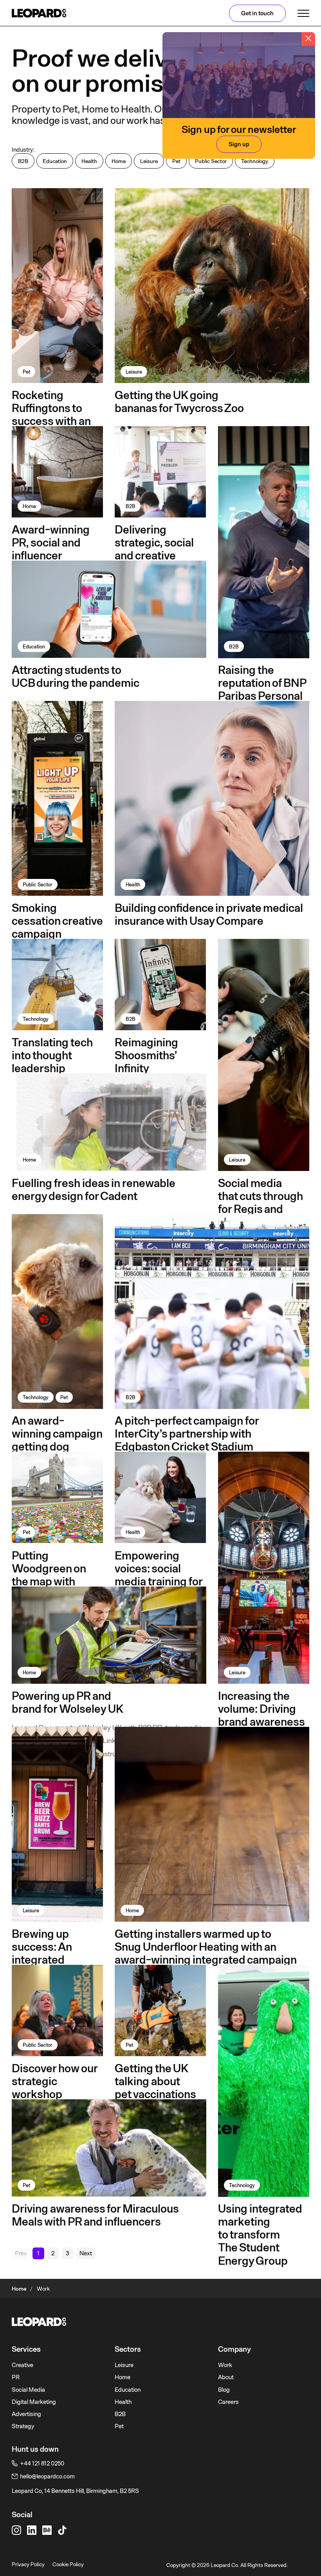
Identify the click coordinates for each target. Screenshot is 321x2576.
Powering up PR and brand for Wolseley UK (68, 1702)
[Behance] (47, 2530)
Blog (224, 2390)
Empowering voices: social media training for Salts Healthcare (159, 1575)
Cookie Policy (68, 2564)
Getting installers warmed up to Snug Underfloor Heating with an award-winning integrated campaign (206, 1947)
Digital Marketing (34, 2402)
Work (225, 2365)
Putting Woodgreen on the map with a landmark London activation (56, 1582)
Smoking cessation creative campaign (57, 921)
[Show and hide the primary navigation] (303, 13)
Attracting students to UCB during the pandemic (76, 676)
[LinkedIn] (32, 2530)
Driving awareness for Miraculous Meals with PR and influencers (95, 2215)
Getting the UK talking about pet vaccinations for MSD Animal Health (155, 2094)
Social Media (28, 2390)
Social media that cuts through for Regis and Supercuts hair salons (261, 1209)
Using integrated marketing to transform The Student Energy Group (260, 2235)
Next (86, 2253)
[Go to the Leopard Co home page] (160, 2322)
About (226, 2377)
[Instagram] (16, 2530)
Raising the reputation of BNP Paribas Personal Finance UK (262, 689)
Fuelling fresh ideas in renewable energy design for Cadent (93, 1190)
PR (16, 2377)
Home (19, 2289)
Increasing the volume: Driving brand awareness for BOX (261, 1715)
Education (128, 2390)
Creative (23, 2365)
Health (123, 2402)
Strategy (23, 2426)
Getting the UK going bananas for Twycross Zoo (179, 402)
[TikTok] (62, 2530)
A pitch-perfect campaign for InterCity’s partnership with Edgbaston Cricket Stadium (187, 1434)
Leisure (124, 2365)
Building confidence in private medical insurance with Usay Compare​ (209, 914)
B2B (120, 2414)
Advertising (26, 2414)
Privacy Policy (28, 2564)
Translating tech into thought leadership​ (52, 1055)
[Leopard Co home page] (39, 13)
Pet (119, 2426)
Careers (228, 2402)
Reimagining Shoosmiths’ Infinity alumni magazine (157, 1062)
